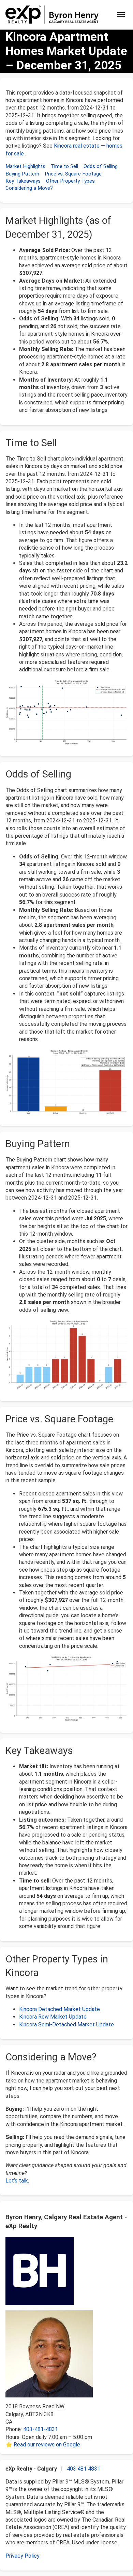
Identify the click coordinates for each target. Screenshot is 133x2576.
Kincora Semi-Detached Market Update (66, 2025)
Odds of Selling (101, 166)
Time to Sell (64, 166)
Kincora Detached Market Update (60, 2009)
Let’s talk (17, 2181)
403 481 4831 (84, 2469)
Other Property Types (70, 181)
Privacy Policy (23, 2556)
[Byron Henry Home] (52, 15)
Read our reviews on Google (47, 2445)
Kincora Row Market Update (53, 2017)
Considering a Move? (29, 188)
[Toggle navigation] (121, 15)
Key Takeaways (23, 181)
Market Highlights (25, 166)
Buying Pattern (22, 174)
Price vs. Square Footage (73, 174)
